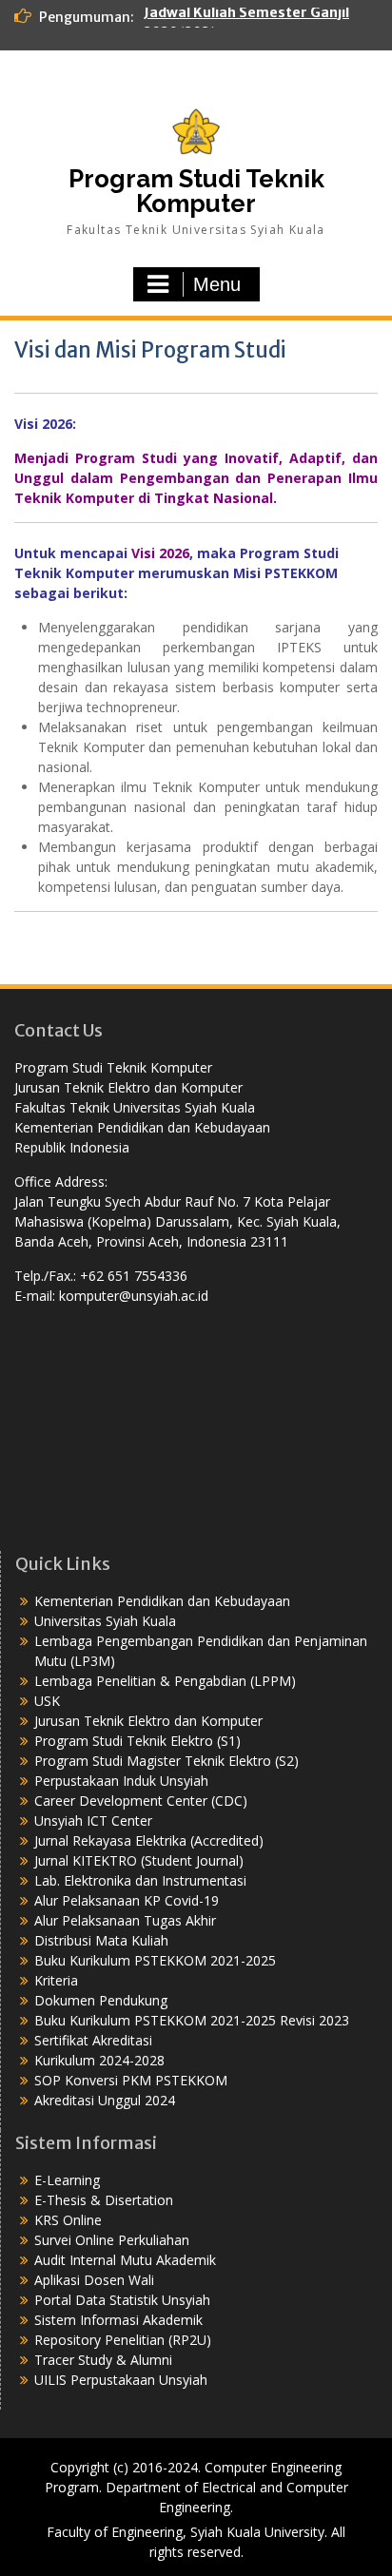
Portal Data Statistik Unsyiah (122, 2300)
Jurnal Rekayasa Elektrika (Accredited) (149, 1840)
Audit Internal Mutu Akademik (125, 2260)
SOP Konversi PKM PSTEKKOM (131, 2080)
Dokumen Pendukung (101, 2000)
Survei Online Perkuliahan (112, 2240)
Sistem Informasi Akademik (118, 2320)
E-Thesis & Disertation (104, 2200)
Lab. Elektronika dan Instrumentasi (140, 1880)
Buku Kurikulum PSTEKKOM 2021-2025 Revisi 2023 (192, 2020)
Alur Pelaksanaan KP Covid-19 (127, 1900)
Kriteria (56, 1980)
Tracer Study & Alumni (103, 2360)
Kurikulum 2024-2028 (99, 2060)
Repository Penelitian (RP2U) (123, 2340)
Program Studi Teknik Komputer (196, 191)
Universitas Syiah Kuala (105, 1621)
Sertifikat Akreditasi (93, 2040)
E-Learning (67, 2180)
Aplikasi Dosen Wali (94, 2280)
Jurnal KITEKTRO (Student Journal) (139, 1860)
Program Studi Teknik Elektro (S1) (137, 1741)
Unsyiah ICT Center (93, 1821)
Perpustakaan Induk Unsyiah (121, 1781)
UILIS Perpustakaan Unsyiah (121, 2380)
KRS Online (68, 2220)
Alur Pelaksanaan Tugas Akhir (125, 1920)
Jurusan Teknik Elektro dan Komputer (148, 1721)
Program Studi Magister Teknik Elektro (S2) (167, 1761)
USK (47, 1701)
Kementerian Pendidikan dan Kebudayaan (162, 1601)
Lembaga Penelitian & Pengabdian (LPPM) (165, 1681)
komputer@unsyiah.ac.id (134, 1296)
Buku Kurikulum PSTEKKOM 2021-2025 (155, 1960)
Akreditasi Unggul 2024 (105, 2100)
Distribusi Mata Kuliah (101, 1940)
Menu (217, 284)
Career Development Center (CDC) (141, 1801)
